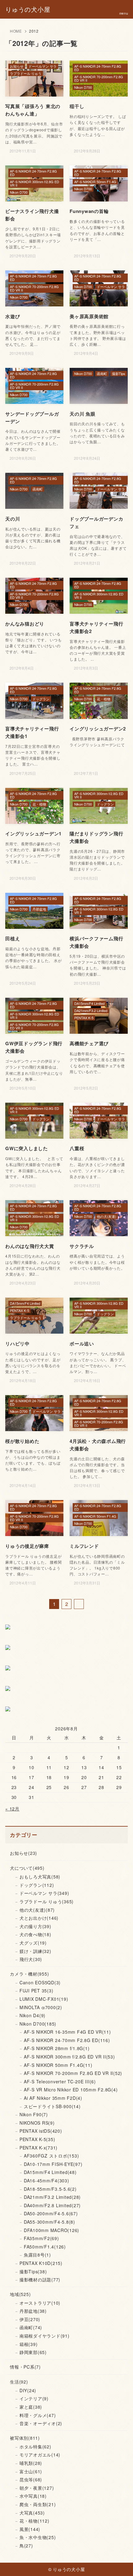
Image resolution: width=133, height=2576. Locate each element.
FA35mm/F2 (41, 2238)
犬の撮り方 (35, 1926)
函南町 (31, 2327)
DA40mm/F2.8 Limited (52, 2205)
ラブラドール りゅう (47, 1901)
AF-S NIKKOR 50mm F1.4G (58, 2065)
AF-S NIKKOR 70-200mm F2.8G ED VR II (73, 2073)
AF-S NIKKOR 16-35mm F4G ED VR (67, 2032)
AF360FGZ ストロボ (51, 2156)
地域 (20, 2294)
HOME (16, 31)
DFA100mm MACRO (51, 2230)
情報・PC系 (25, 2367)
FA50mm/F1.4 (45, 2247)
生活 (19, 2382)
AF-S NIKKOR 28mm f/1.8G (57, 2048)
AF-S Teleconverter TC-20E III (60, 2081)
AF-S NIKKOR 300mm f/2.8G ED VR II (69, 2057)
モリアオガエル (40, 2455)
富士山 (31, 2471)
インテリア (34, 2398)
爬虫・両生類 (38, 2504)
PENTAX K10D (41, 2263)
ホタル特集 (35, 2447)
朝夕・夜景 (37, 2488)
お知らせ (24, 1853)
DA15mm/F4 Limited (50, 2172)
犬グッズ (33, 1943)
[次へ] (79, 1604)
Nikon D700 (38, 2024)
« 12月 (12, 1809)
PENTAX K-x (39, 2148)
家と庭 (31, 2407)
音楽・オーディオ (41, 2423)
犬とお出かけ (39, 1918)
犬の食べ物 (35, 1934)
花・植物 (34, 2521)
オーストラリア (40, 2303)
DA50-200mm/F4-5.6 (51, 2213)
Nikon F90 (34, 2114)
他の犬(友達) (37, 1910)
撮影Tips (33, 2271)
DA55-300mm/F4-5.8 (49, 2222)
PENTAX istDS (41, 2131)
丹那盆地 (33, 2311)
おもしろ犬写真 (40, 1877)
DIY (28, 2390)
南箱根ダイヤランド (45, 2336)
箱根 (29, 2344)
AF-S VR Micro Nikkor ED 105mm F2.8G (71, 2090)
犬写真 (32, 2513)
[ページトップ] (121, 2564)
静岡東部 (33, 2352)
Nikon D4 (32, 2015)
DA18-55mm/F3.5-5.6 (50, 2189)
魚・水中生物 (38, 2537)
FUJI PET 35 (36, 1991)
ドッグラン (37, 1885)
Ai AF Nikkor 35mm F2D (53, 2098)
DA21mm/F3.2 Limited (52, 2197)
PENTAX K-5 (37, 2139)
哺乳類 (31, 2463)
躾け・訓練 (35, 1951)
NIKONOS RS (37, 2123)
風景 (30, 2529)
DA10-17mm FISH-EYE (53, 2164)
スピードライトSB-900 (52, 2106)
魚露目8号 (37, 2255)
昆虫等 (31, 2479)
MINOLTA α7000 (41, 2007)
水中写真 (33, 2496)
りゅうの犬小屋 (28, 9)
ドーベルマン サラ (44, 1893)
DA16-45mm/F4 (47, 2181)
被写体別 (25, 2438)
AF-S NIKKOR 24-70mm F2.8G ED (67, 2040)
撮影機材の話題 (40, 2280)
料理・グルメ (38, 2415)
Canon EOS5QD (40, 1982)
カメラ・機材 (29, 1974)
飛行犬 (31, 1959)
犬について (27, 1868)
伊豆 (30, 2319)
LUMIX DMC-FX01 (44, 1999)
